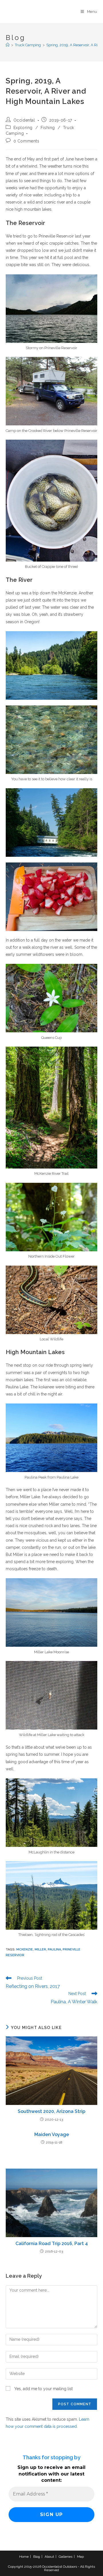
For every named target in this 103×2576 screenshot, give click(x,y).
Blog (37, 2557)
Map (80, 2557)
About (49, 2557)
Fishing (48, 128)
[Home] (8, 45)
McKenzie (25, 1949)
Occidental (24, 120)
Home (24, 2557)
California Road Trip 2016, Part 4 (52, 2244)
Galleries (66, 2557)
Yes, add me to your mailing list (43, 2389)
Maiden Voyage (52, 2134)
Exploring (23, 128)
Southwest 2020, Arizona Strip (51, 2111)
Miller (40, 1949)
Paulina (54, 1949)
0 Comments (26, 141)
